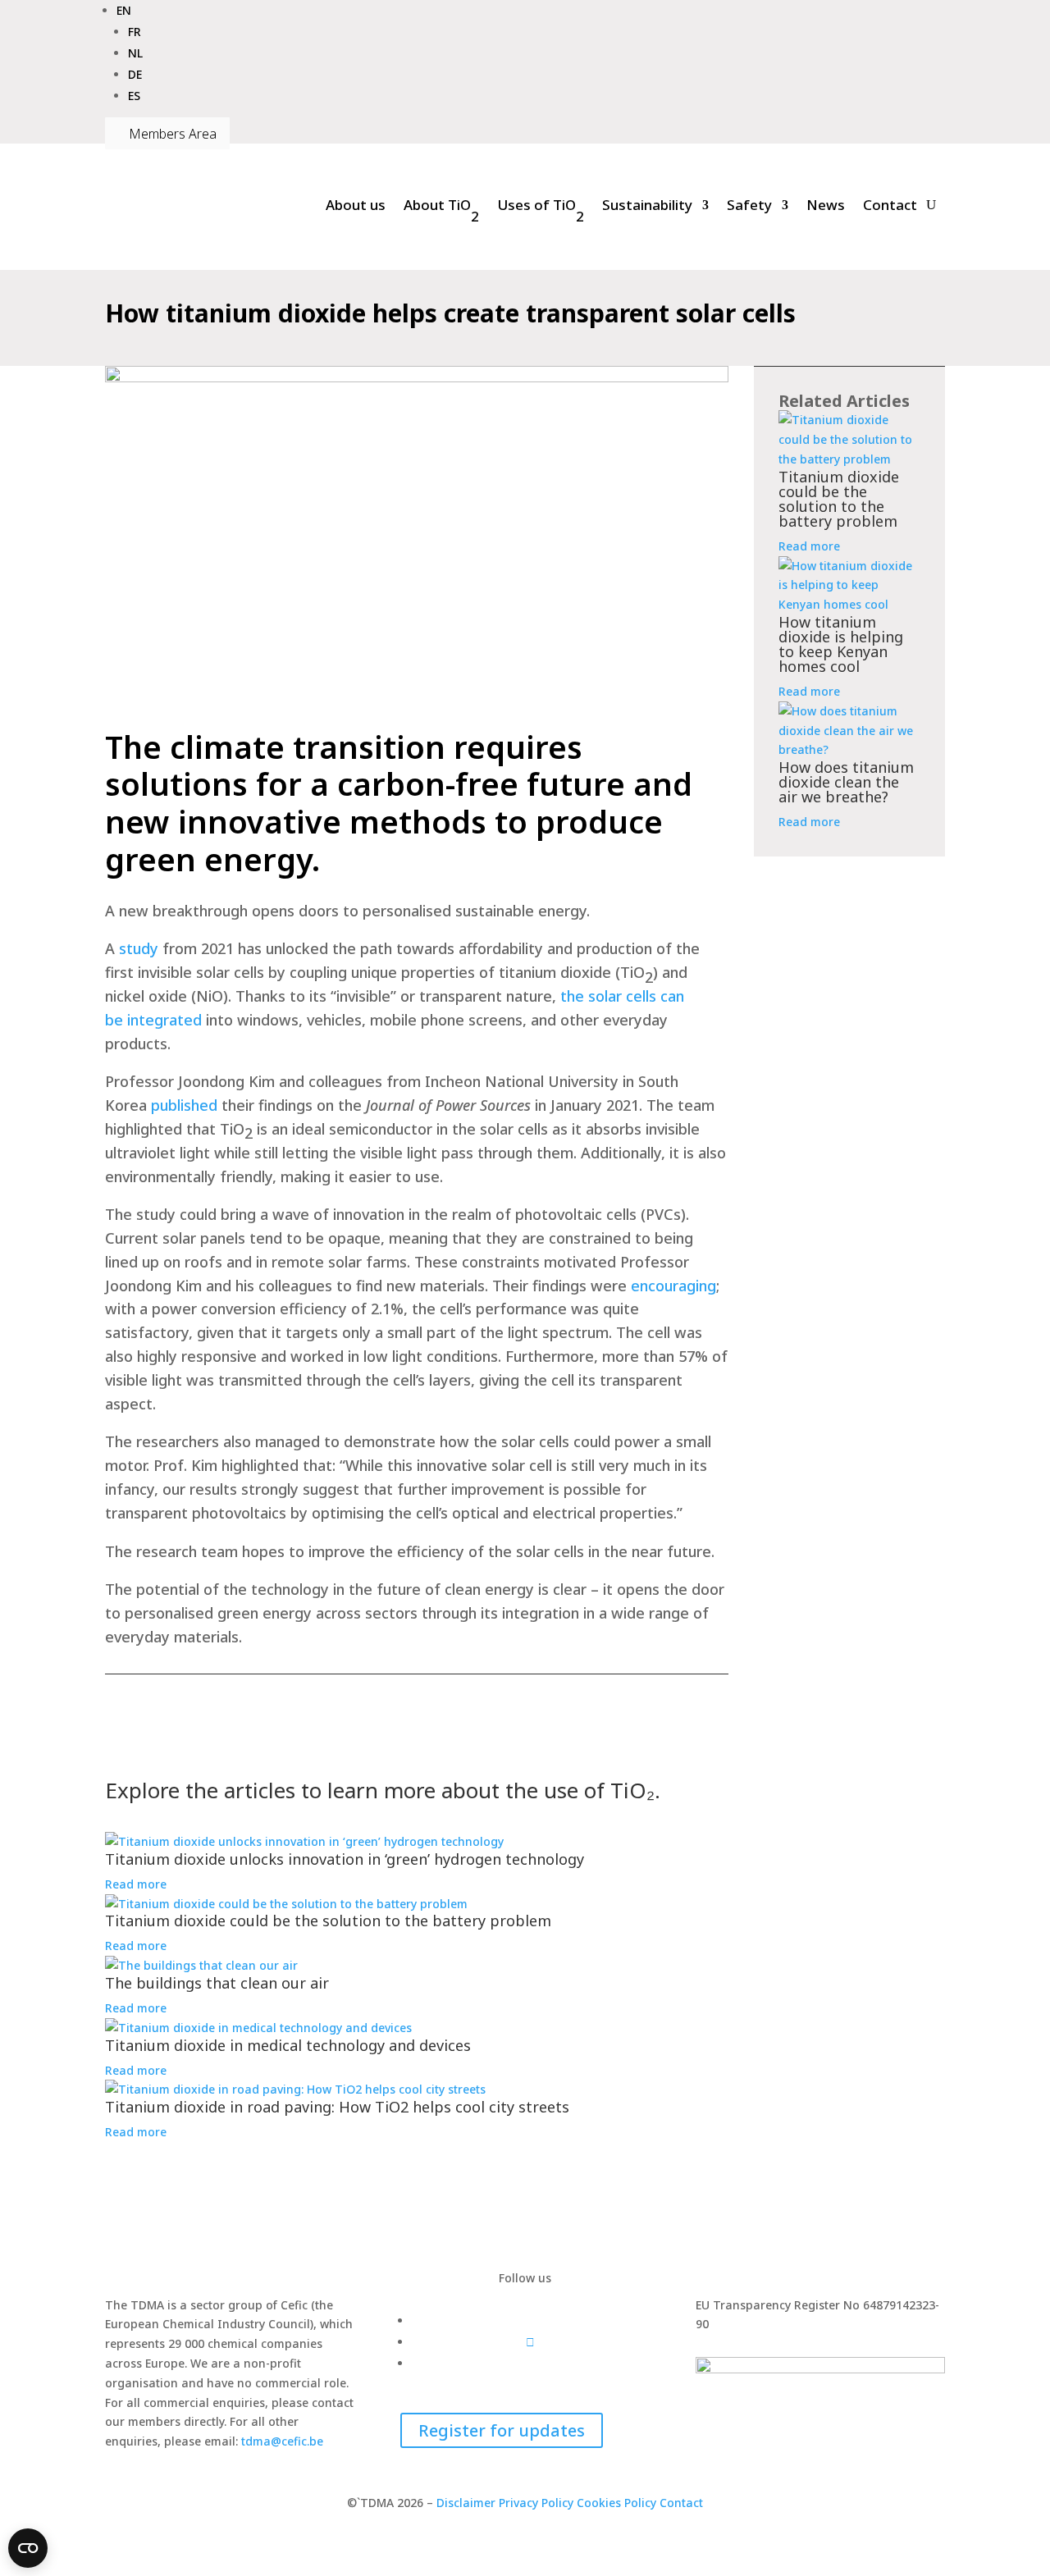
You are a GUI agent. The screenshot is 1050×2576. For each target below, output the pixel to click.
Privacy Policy (536, 2503)
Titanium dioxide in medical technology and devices (289, 2045)
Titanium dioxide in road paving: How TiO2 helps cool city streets (337, 2107)
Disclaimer (466, 2503)
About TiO (441, 210)
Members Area (167, 134)
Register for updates (502, 2430)
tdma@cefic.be (282, 2441)
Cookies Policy (618, 2503)
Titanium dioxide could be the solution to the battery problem (839, 499)
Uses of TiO (541, 210)
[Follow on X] (530, 2342)
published (184, 1105)
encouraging (673, 1286)
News (826, 205)
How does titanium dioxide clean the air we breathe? (846, 782)
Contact (890, 205)
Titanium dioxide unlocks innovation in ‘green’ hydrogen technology (345, 1859)
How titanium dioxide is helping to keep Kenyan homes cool (841, 644)
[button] (124, 10)
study (139, 948)
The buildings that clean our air (217, 1983)
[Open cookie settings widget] (28, 2548)
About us (356, 205)
